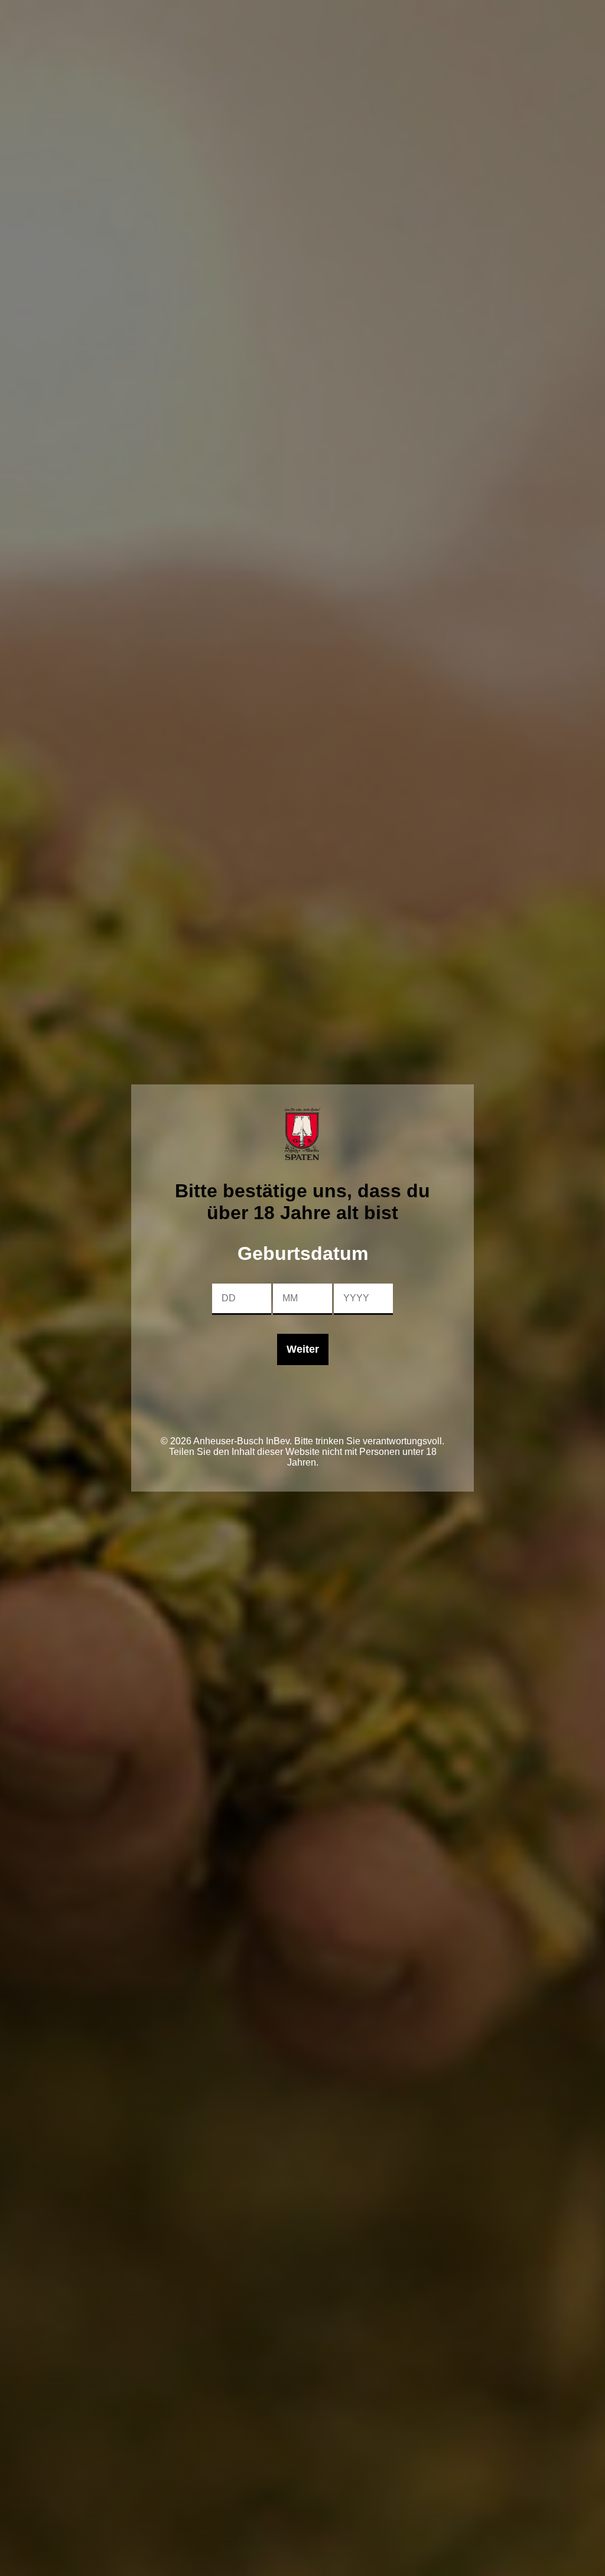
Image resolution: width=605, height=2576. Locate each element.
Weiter (303, 1349)
